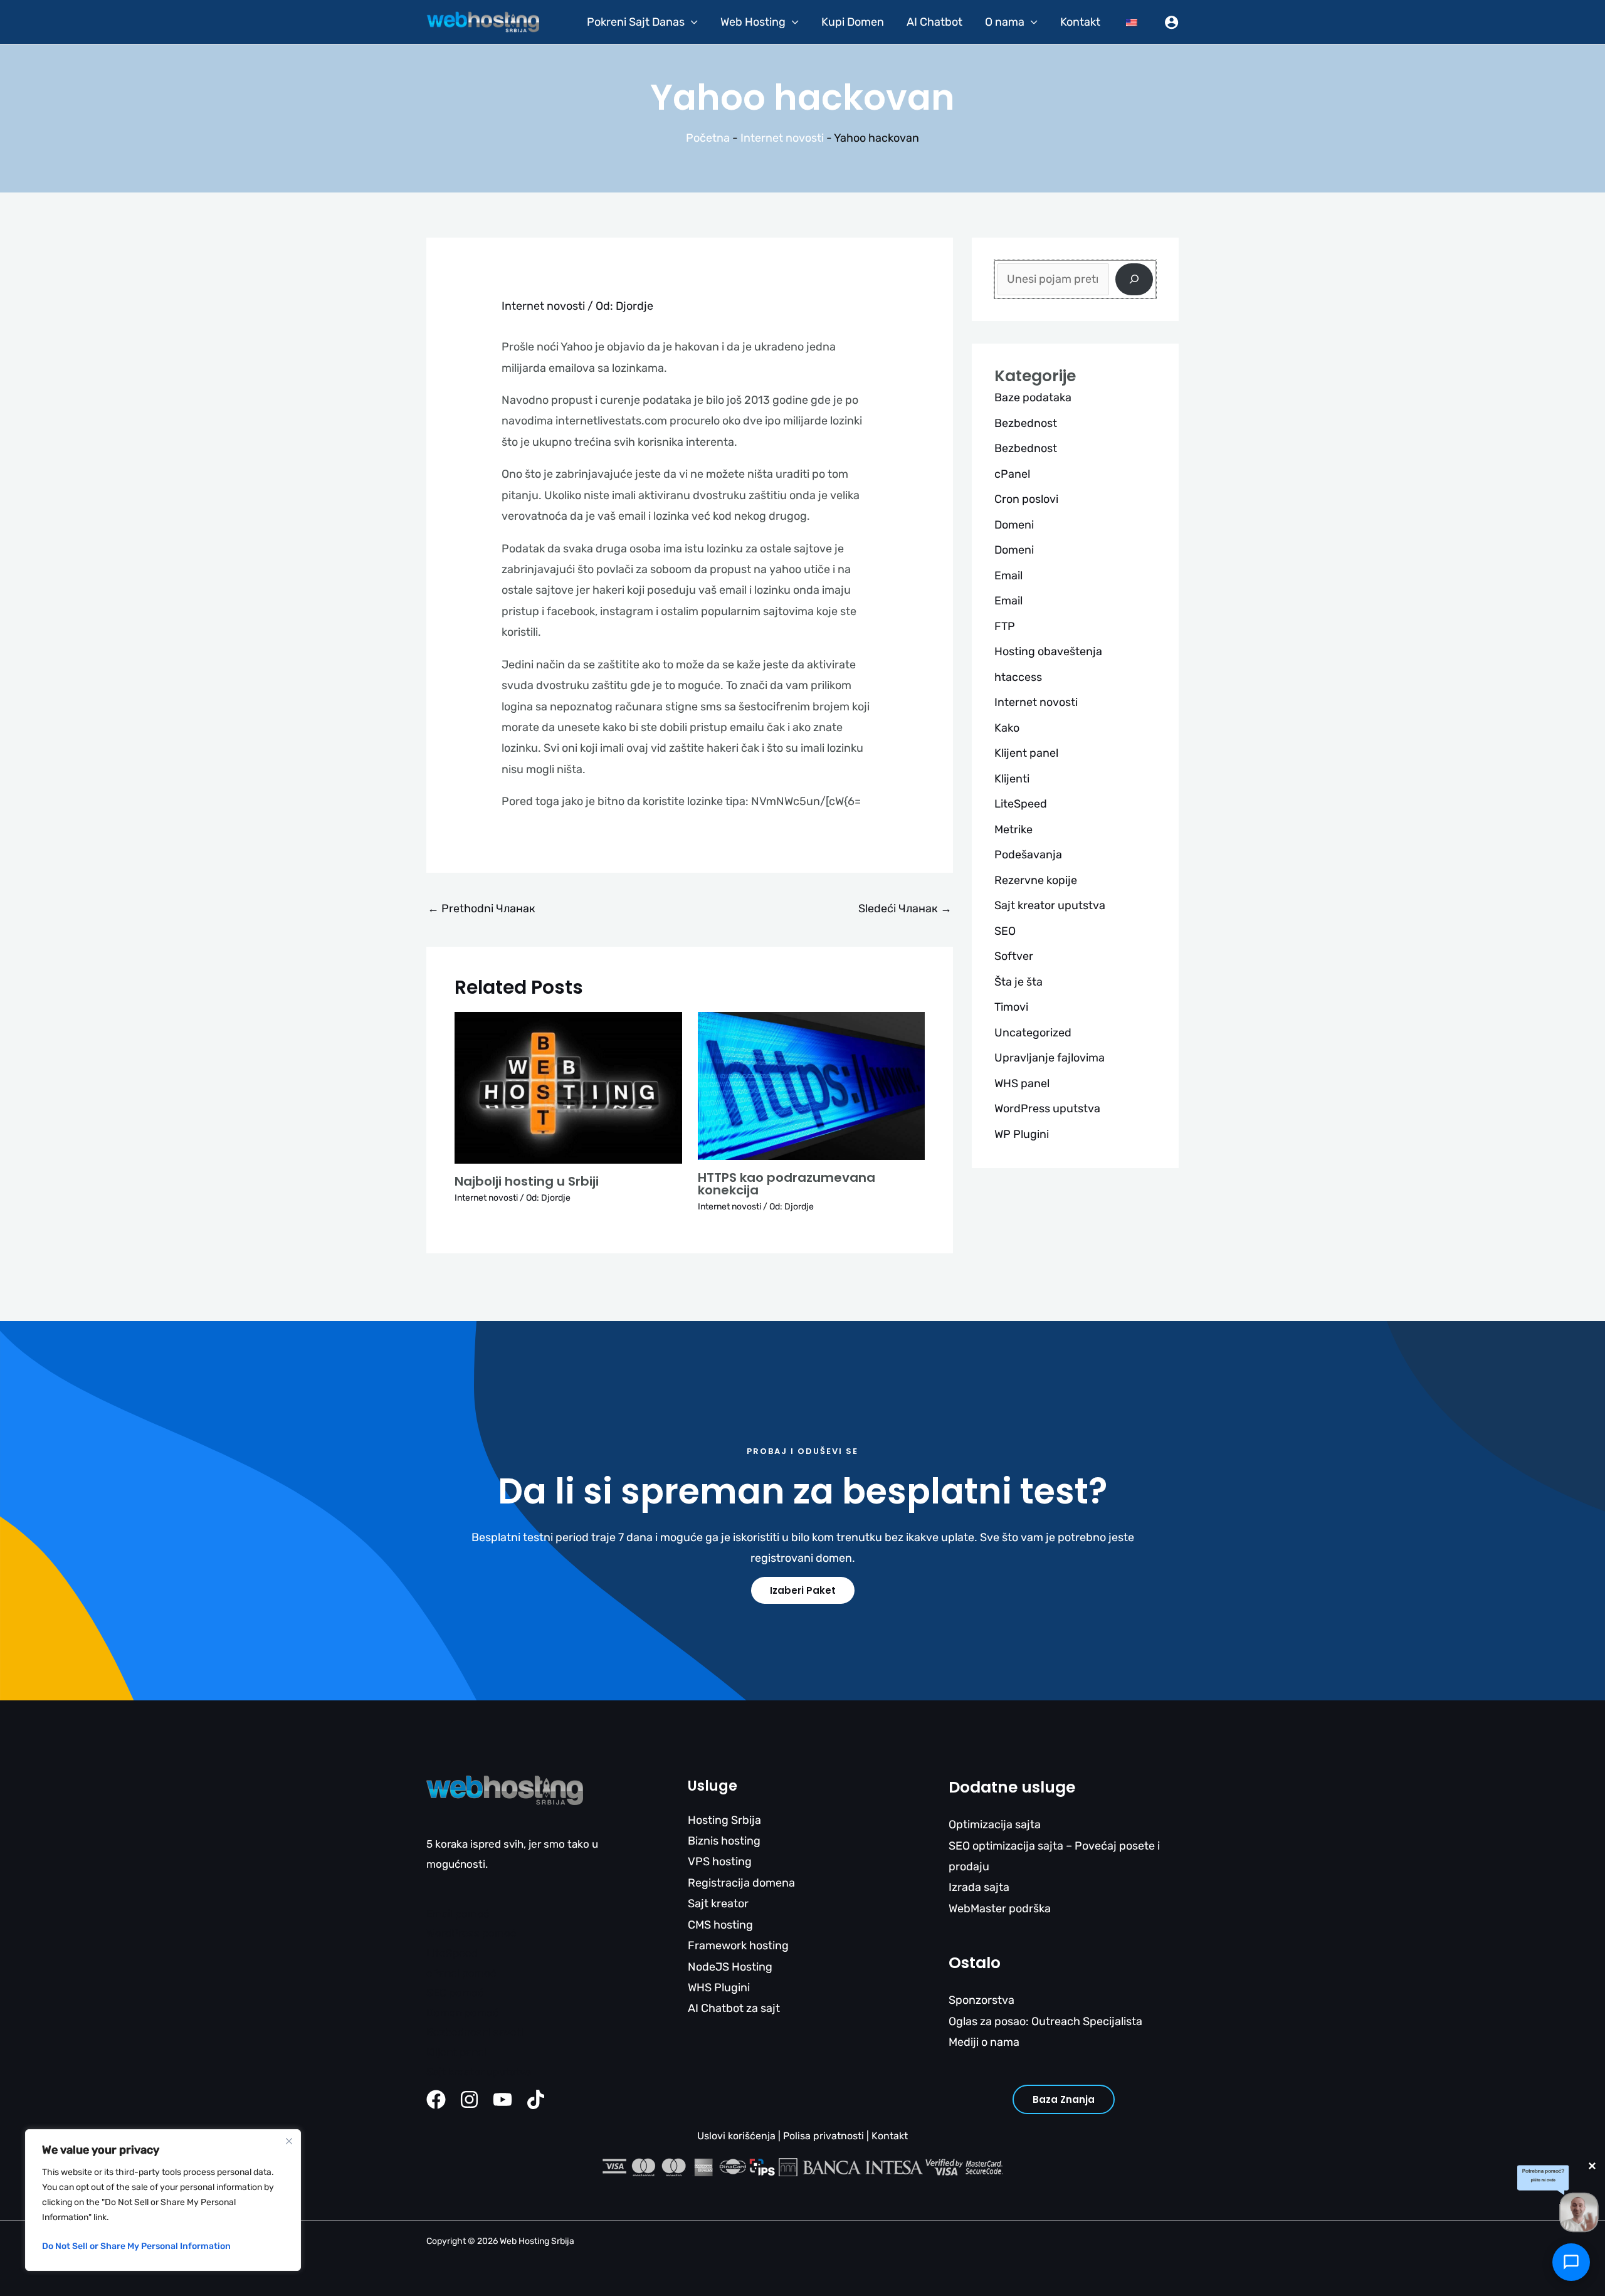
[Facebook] (436, 2099)
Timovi (1011, 1007)
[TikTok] (536, 2099)
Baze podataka (1033, 398)
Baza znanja (1064, 2099)
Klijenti (1012, 779)
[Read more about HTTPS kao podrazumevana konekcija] (812, 1085)
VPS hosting (720, 1862)
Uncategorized (1033, 1033)
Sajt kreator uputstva (1050, 905)
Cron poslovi (1026, 499)
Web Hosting (753, 22)
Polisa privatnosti (824, 2136)
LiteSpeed (1021, 804)
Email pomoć (458, 1914)
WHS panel (1022, 1083)
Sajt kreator (718, 1904)
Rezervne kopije (1036, 880)
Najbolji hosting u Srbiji (527, 1181)
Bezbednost (1026, 423)
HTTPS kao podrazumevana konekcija (787, 1184)
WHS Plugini (719, 1988)
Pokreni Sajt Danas (636, 22)
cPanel (1012, 474)
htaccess (1018, 677)
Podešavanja (1028, 855)
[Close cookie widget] (289, 2141)
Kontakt (1080, 22)
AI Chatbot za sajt (734, 2008)
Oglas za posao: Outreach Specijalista (1045, 2021)
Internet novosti (782, 138)
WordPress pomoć (471, 1933)
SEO (1005, 931)
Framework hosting (738, 1946)
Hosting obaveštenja (1048, 651)
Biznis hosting (724, 1841)
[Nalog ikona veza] (1171, 22)
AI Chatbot (934, 22)
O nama (1005, 22)
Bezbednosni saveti (475, 2032)
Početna (708, 138)
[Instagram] (469, 2099)
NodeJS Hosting (730, 1967)
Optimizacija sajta (995, 1825)
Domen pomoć (462, 2013)
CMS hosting (720, 1925)
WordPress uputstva (1047, 1109)
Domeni (1014, 525)
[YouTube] (503, 2099)
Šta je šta (1018, 982)
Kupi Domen (853, 22)
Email (1008, 576)
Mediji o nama (984, 2042)
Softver (1014, 956)
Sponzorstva (981, 2000)
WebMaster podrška (1000, 1909)
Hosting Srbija (724, 1820)
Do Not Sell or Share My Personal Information (136, 2246)
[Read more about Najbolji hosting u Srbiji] (568, 1087)
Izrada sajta (979, 1887)
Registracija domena (741, 1883)
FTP (1005, 626)
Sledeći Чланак (905, 908)
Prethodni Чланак (481, 908)
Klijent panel (1026, 753)
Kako (1007, 728)
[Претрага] (1134, 279)
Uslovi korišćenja (736, 2136)
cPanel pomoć (461, 1973)
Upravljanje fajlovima (1050, 1058)
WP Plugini (1022, 1134)
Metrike (1013, 829)
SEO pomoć (455, 1993)
